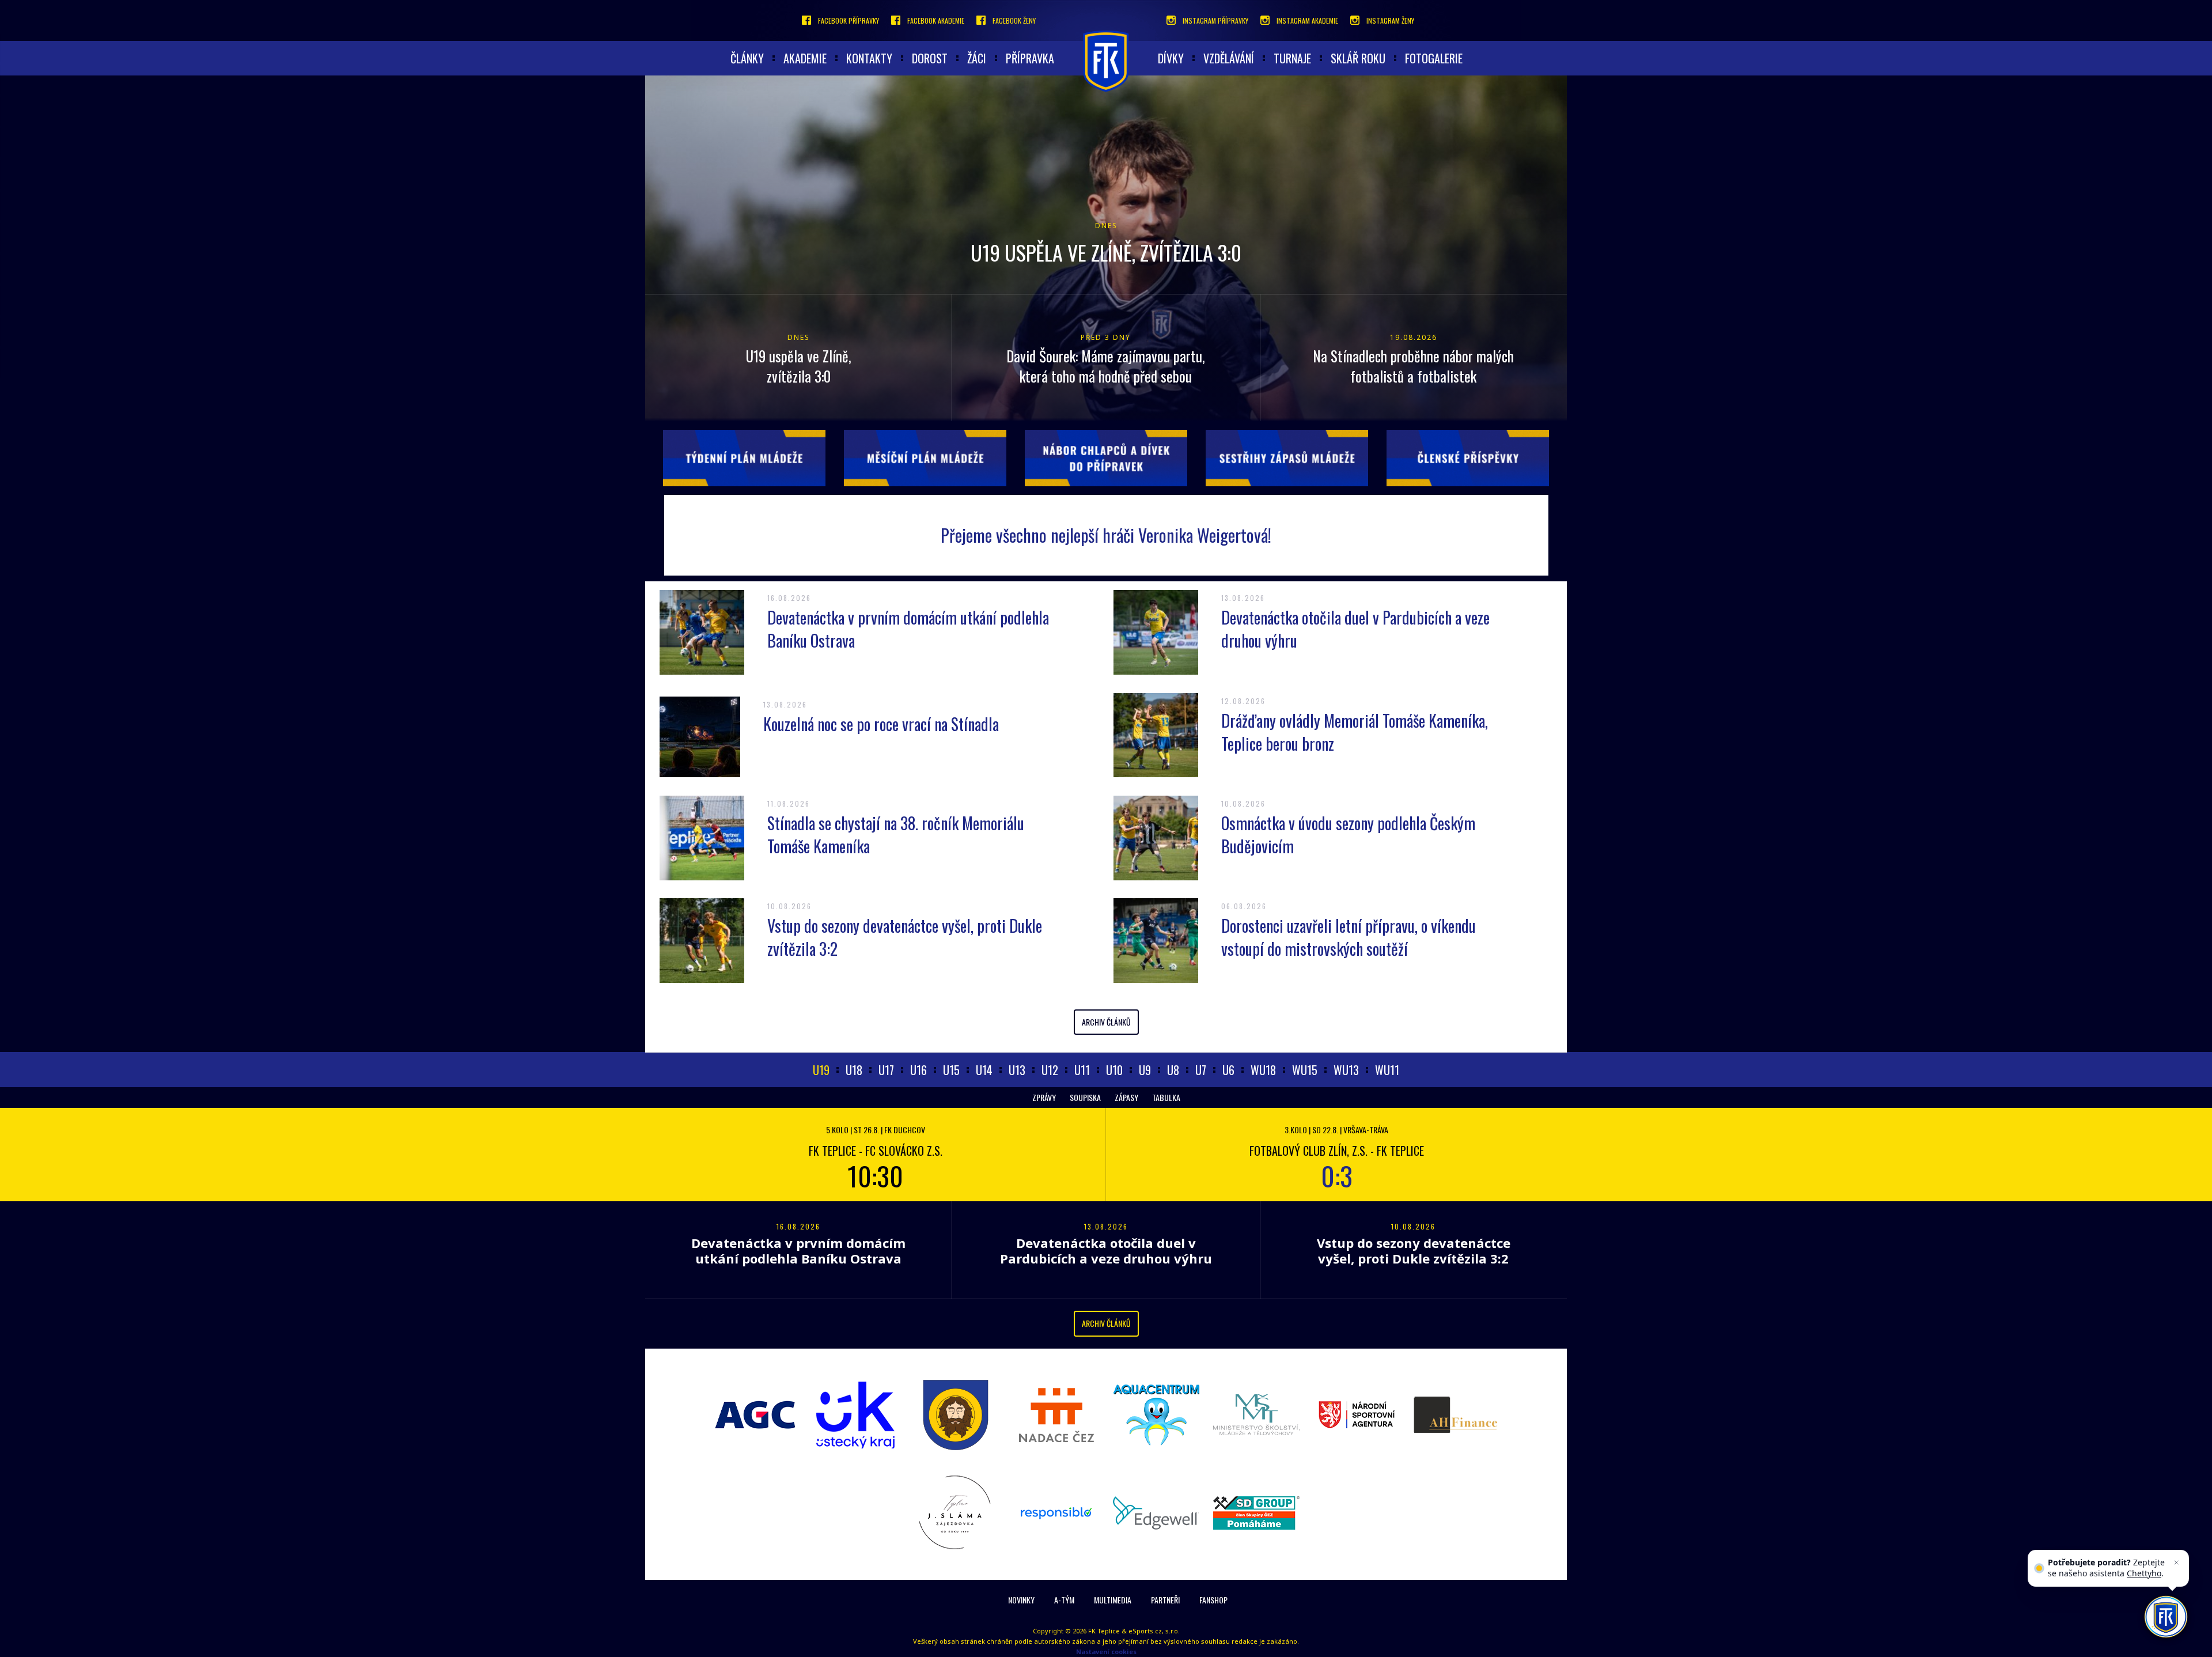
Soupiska (1085, 1097)
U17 (886, 1070)
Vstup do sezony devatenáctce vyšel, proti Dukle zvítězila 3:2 (905, 937)
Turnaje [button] (1292, 58)
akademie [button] (805, 58)
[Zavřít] (2176, 1563)
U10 (1114, 1070)
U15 (951, 1070)
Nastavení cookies (1106, 1652)
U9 (1145, 1070)
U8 (1173, 1070)
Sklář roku (1358, 58)
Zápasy (1126, 1097)
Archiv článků (1106, 1022)
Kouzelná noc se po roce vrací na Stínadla (881, 724)
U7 (1201, 1070)
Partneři (1165, 1600)
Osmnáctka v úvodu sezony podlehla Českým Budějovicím (1348, 835)
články (747, 58)
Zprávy (1044, 1097)
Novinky (1021, 1600)
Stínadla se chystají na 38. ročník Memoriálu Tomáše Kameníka (896, 835)
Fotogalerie (1434, 58)
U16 (918, 1070)
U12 (1050, 1070)
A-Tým (1064, 1600)
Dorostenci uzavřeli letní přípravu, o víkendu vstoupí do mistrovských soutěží (1349, 937)
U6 (1228, 1070)
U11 (1082, 1070)
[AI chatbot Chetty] (2166, 1617)
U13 (1017, 1070)
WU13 (1346, 1070)
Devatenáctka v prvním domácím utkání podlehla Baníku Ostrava (908, 629)
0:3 (1337, 1175)
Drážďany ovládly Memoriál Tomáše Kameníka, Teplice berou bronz (1355, 732)
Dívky (1171, 58)
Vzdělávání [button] (1229, 58)
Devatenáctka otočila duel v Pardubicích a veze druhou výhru (1355, 629)
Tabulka (1166, 1097)
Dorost (930, 58)
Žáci (977, 58)
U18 (854, 1070)
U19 (821, 1070)
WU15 (1305, 1070)
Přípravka (1030, 58)
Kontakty (869, 58)
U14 (984, 1070)
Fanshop (1213, 1600)
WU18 (1263, 1070)
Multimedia (1113, 1600)
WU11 (1387, 1070)
